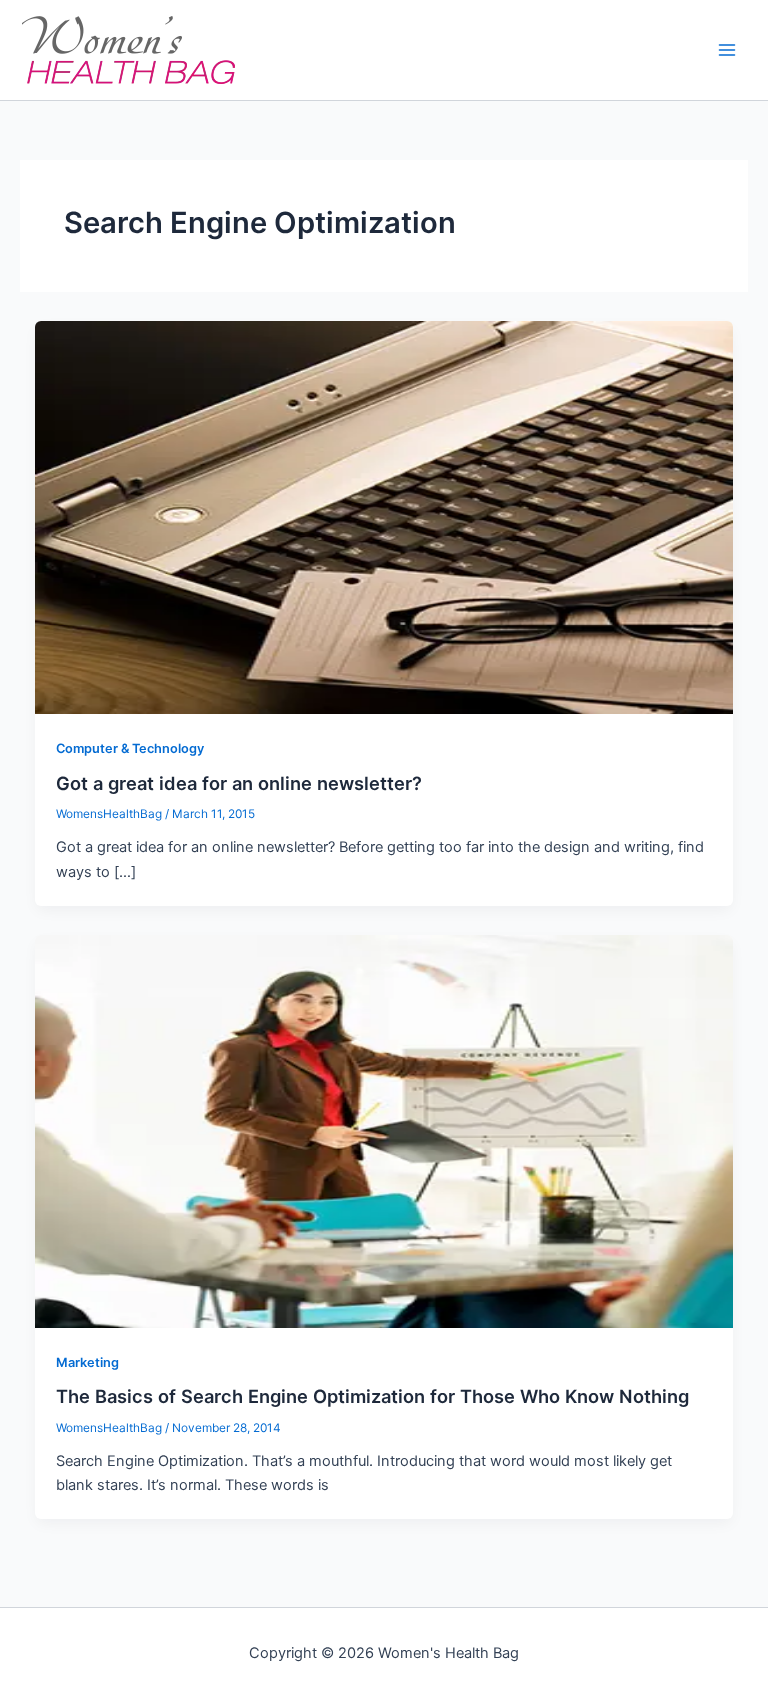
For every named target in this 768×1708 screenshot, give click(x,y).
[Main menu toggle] (727, 50)
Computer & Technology (130, 748)
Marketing (87, 1362)
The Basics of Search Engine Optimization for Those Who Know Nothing (372, 1396)
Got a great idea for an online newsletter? (239, 783)
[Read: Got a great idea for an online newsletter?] (384, 517)
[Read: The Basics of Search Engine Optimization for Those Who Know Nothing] (384, 1130)
